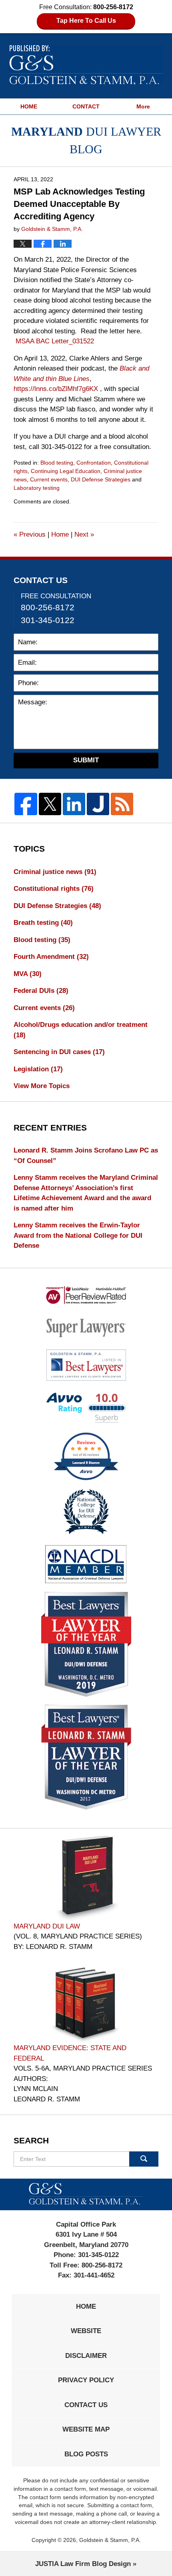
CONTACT (86, 106)
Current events (49, 479)
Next (84, 534)
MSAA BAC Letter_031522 (55, 341)
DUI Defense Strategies (101, 479)
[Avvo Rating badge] (86, 1408)
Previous (30, 534)
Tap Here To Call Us (86, 21)
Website (86, 2331)
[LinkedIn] (74, 804)
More (143, 106)
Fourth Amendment (51, 957)
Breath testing (43, 923)
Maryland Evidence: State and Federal (70, 2053)
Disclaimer (86, 2356)
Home (60, 534)
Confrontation (94, 463)
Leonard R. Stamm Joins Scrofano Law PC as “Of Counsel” (86, 1156)
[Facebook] (26, 804)
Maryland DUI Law (47, 1926)
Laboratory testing (37, 488)
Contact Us (86, 2405)
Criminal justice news (55, 872)
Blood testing (57, 463)
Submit (86, 760)
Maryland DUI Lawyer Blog (86, 65)
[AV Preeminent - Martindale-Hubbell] (86, 1295)
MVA (28, 974)
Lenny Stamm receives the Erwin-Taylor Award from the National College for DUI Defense (78, 1235)
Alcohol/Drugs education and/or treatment (81, 1030)
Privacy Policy (86, 2380)
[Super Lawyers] (86, 1327)
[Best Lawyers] (86, 1365)
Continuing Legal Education (66, 471)
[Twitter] (50, 804)
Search (144, 2159)
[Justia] (98, 804)
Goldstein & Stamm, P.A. (110, 2540)
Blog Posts (86, 2454)
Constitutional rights (54, 889)
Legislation (38, 1069)
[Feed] (122, 804)
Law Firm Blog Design (83, 2564)
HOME (29, 106)
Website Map (86, 2429)
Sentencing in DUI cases (59, 1052)
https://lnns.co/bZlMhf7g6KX (56, 389)
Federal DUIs (41, 991)
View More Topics (42, 1086)
